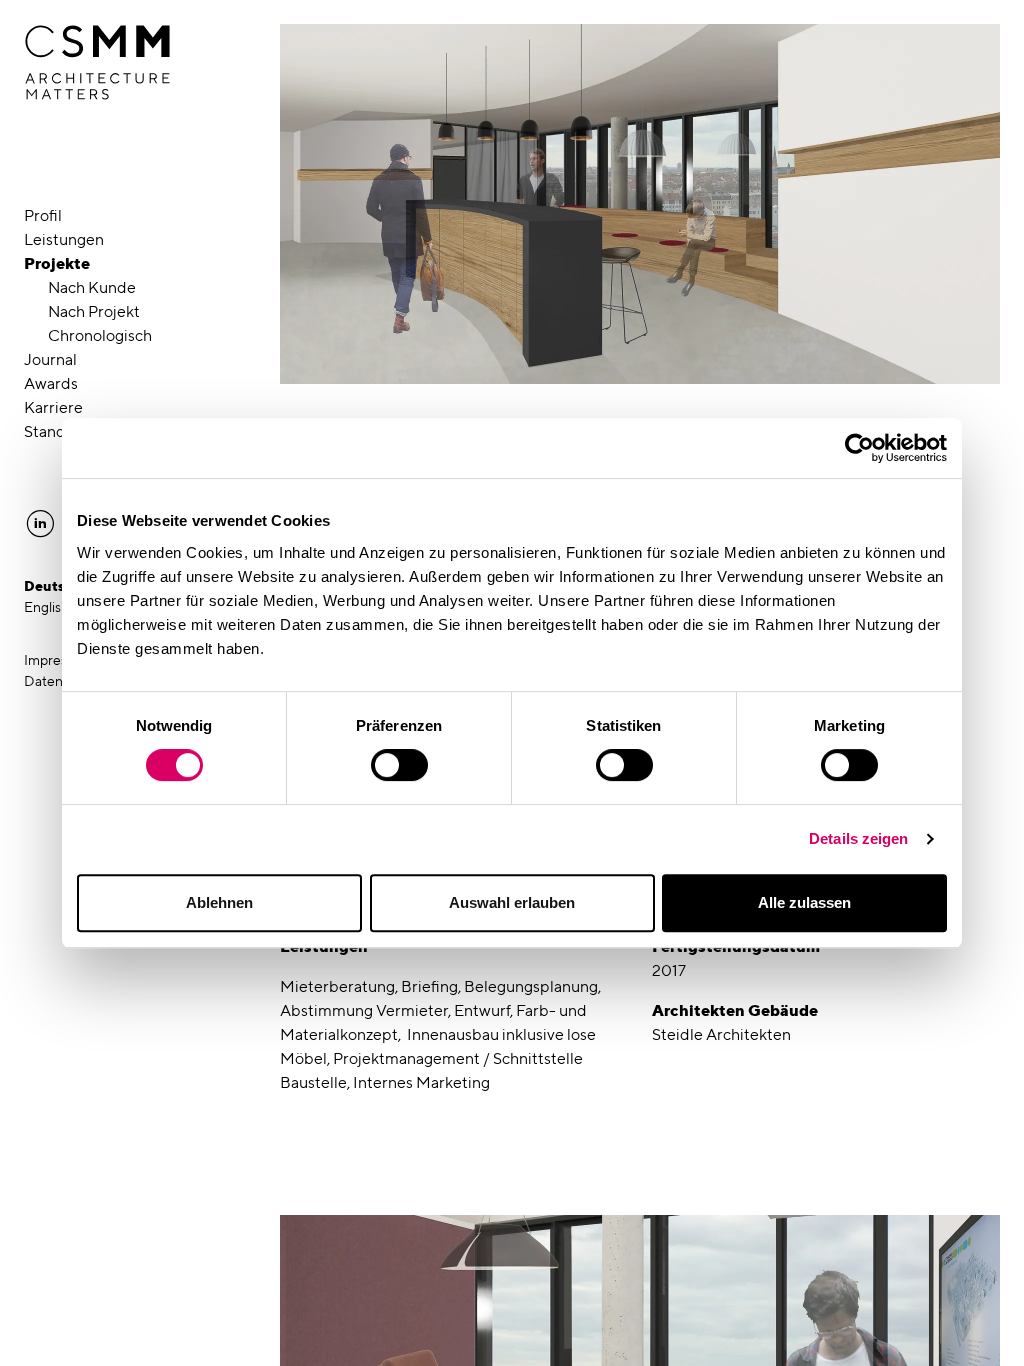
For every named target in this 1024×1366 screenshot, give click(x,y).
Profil (43, 215)
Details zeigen (858, 838)
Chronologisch (100, 335)
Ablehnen (219, 902)
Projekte (57, 263)
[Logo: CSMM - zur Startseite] (97, 63)
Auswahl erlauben (512, 902)
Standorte (60, 431)
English (46, 607)
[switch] (399, 765)
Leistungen (64, 239)
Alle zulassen (804, 902)
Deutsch (53, 586)
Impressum (58, 660)
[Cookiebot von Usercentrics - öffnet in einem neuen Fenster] (859, 448)
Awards (51, 383)
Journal (50, 359)
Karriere (53, 407)
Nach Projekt (94, 311)
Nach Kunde (92, 287)
